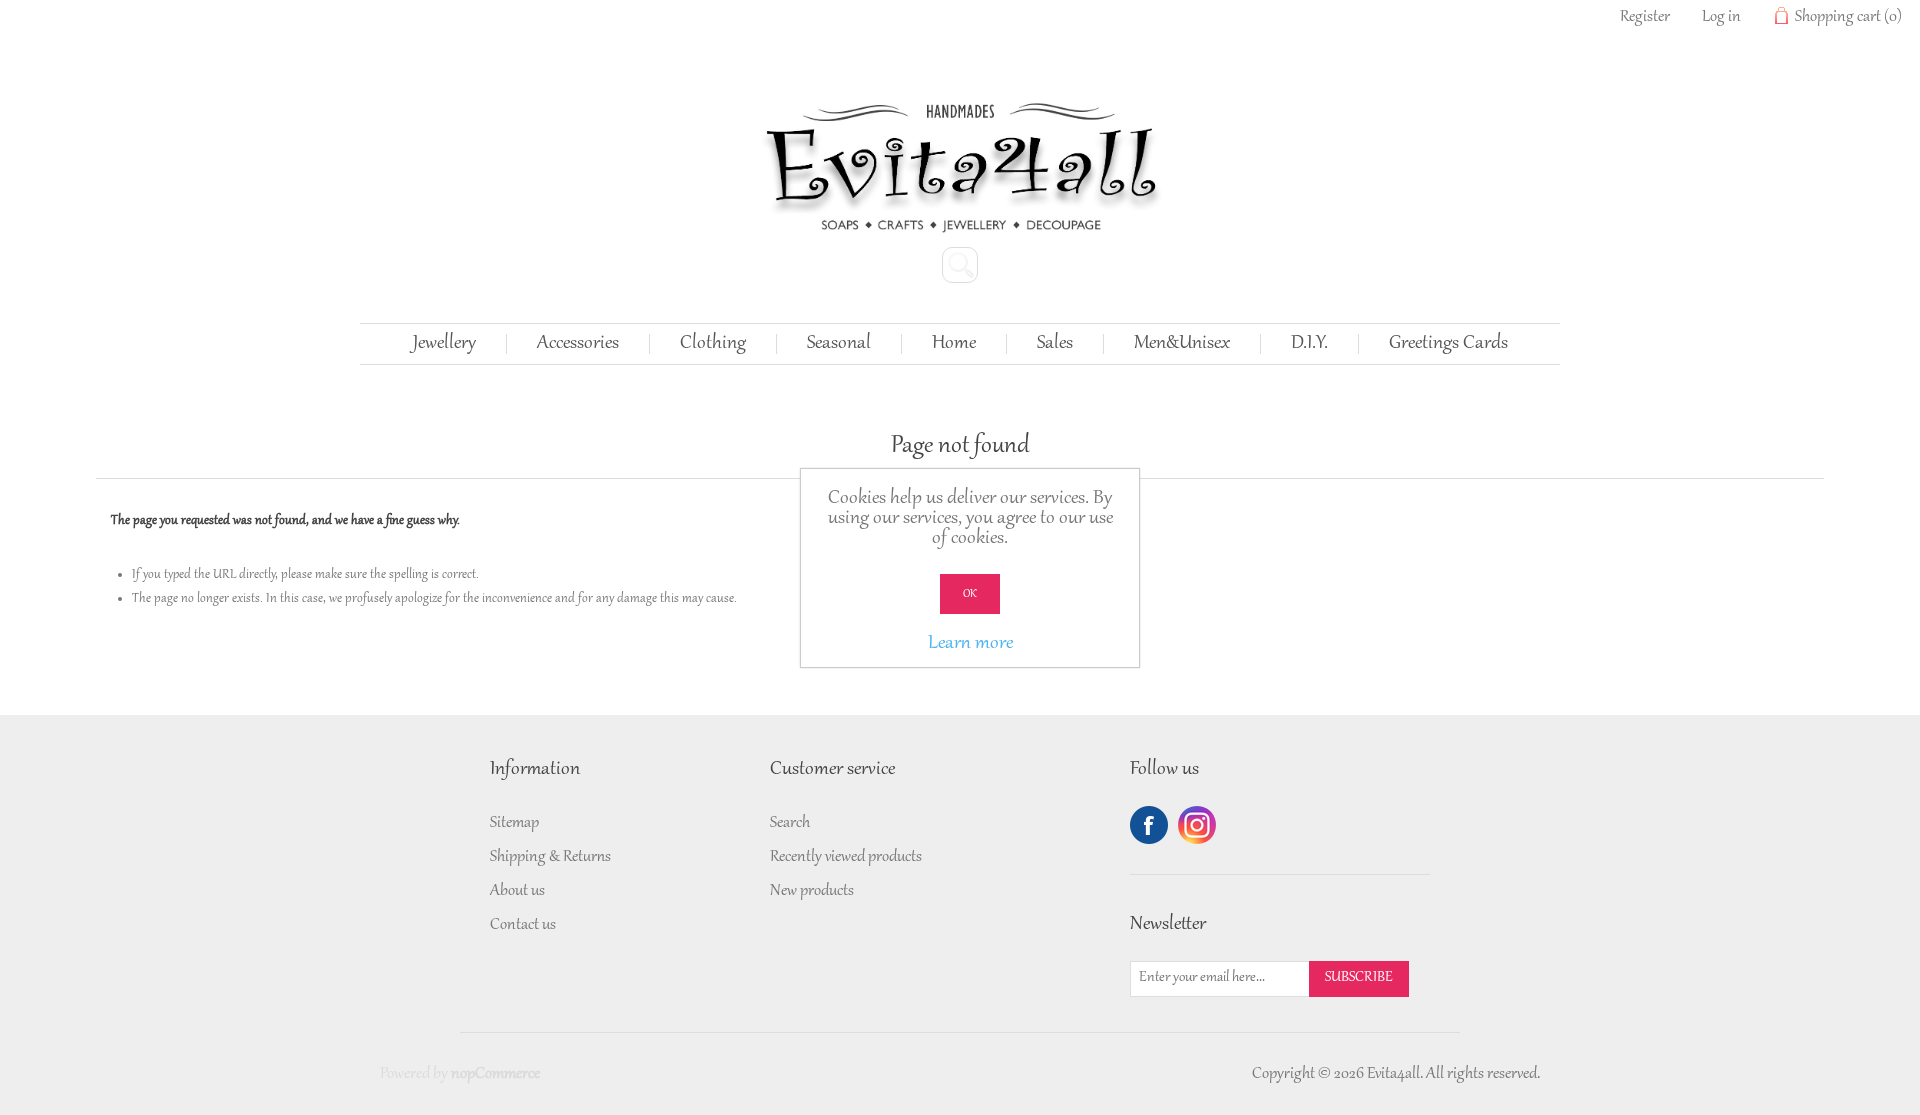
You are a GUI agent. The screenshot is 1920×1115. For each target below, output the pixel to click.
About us (517, 891)
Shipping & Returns (550, 857)
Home (954, 344)
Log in (1721, 17)
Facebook (1149, 825)
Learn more (970, 644)
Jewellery (444, 344)
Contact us (523, 925)
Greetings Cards (1448, 344)
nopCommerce (495, 1074)
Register (1645, 17)
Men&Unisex (1182, 344)
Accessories (578, 344)
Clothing (713, 344)
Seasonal (839, 344)
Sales (1055, 344)
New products (812, 891)
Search (790, 823)
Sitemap (514, 823)
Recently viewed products (846, 857)
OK (970, 594)
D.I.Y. (1309, 344)
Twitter (1197, 825)
